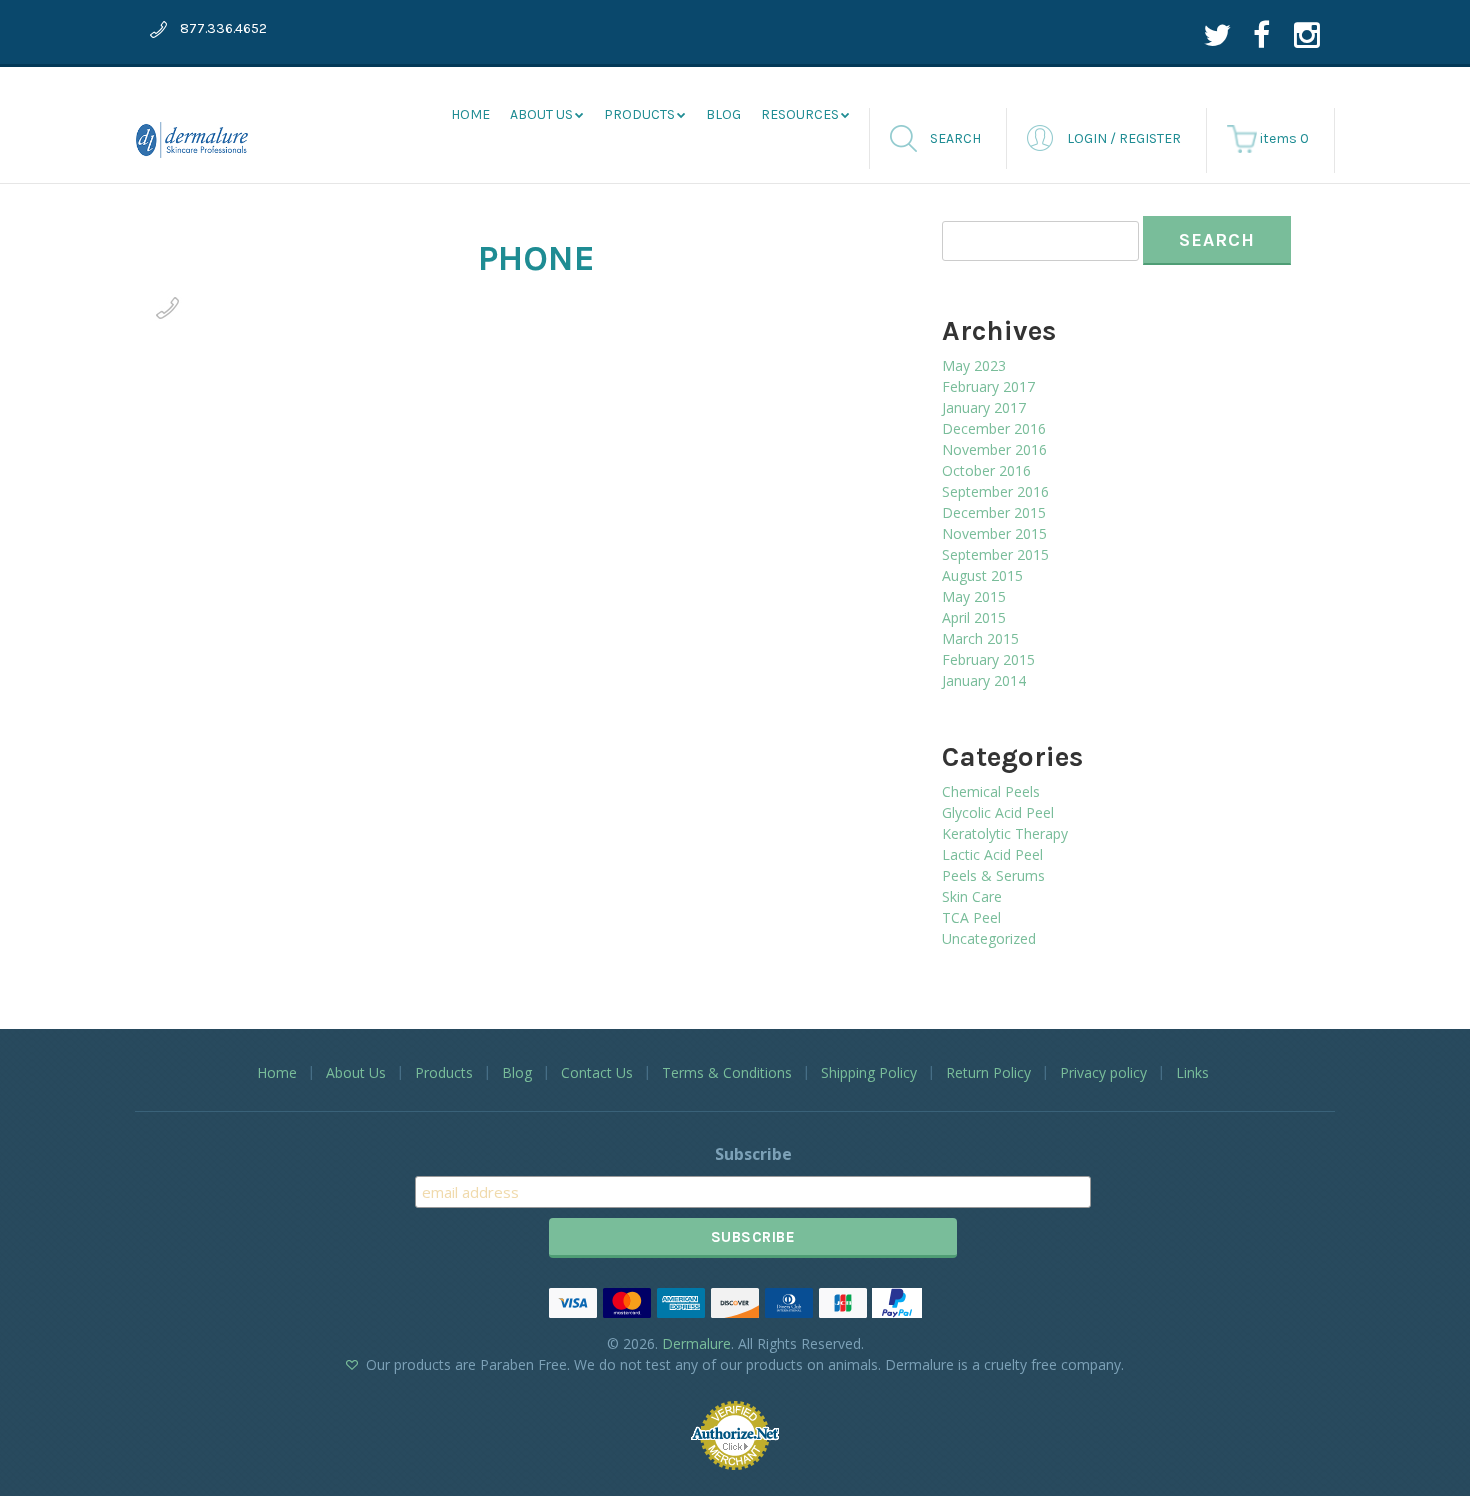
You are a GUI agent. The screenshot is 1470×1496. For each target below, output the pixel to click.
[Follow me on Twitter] (1216, 34)
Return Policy (988, 1072)
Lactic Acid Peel (992, 854)
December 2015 (994, 512)
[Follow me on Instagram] (1307, 34)
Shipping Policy (869, 1072)
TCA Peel (971, 917)
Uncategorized (989, 938)
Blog (723, 114)
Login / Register (1124, 138)
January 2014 (984, 680)
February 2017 (988, 386)
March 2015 (980, 638)
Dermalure (696, 1343)
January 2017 (984, 407)
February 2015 (988, 659)
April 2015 (974, 617)
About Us (356, 1072)
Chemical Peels (991, 791)
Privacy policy (1103, 1072)
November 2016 (994, 449)
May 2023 (974, 365)
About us (541, 114)
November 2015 (994, 533)
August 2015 (982, 575)
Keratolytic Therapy (1005, 833)
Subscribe (753, 1154)
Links (1192, 1072)
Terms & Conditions (727, 1072)
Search (955, 138)
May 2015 (974, 596)
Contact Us (597, 1072)
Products (639, 114)
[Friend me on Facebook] (1262, 34)
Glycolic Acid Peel (998, 812)
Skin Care (972, 896)
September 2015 (995, 554)
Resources (800, 114)
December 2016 (994, 428)
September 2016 (995, 491)
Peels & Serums (993, 875)
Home (470, 114)
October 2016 (986, 470)
